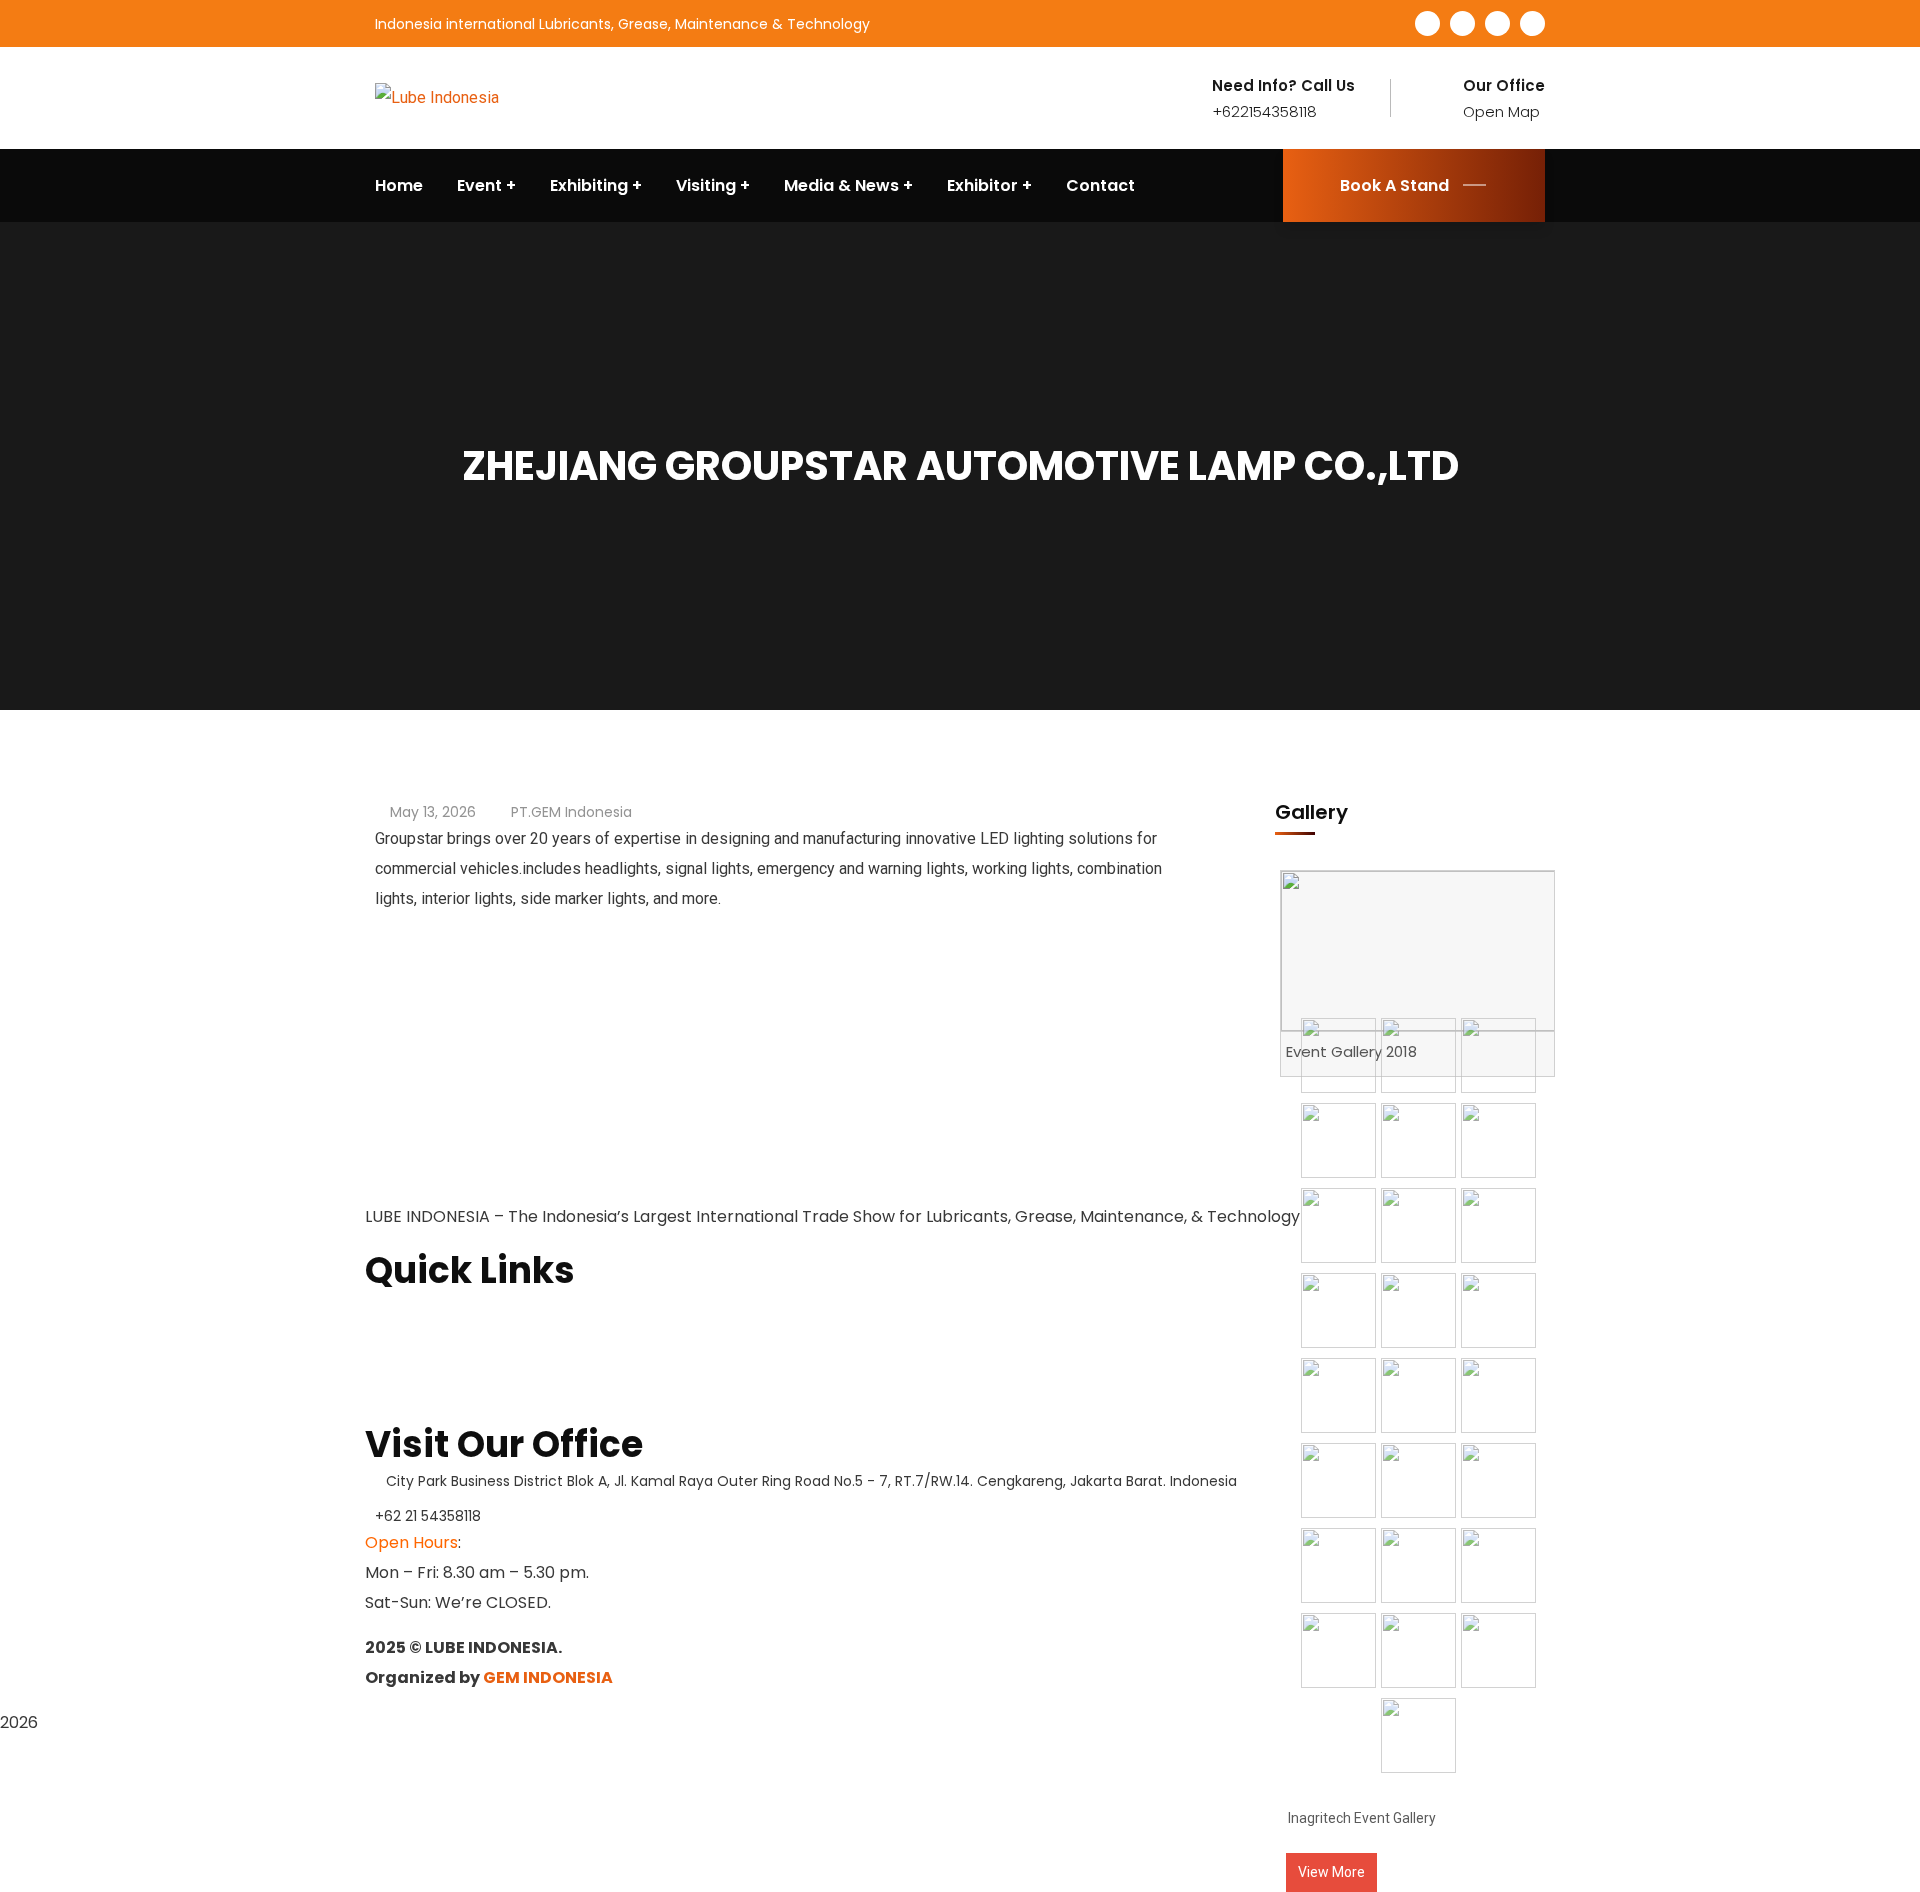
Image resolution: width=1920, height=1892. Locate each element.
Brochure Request (435, 1342)
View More (1331, 1872)
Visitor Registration (439, 1406)
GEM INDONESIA (548, 1677)
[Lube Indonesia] (437, 97)
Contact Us (407, 1374)
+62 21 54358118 (428, 1516)
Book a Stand (415, 1310)
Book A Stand (1394, 185)
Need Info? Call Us (1283, 86)
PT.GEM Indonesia (571, 812)
